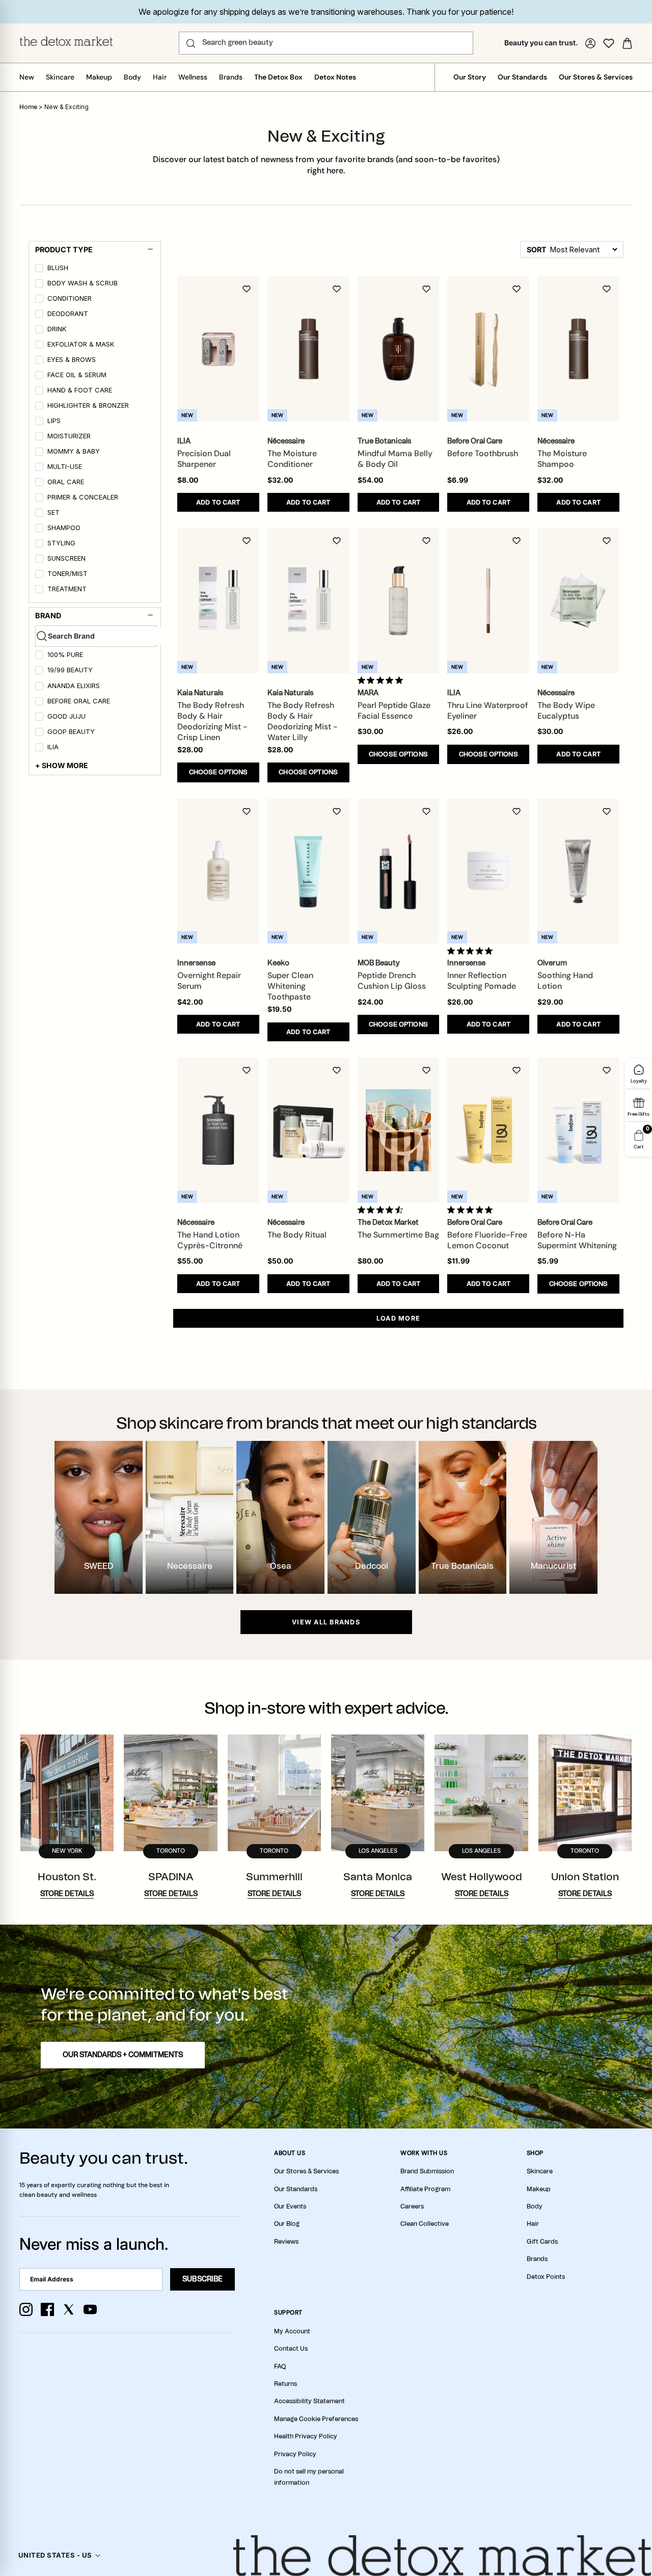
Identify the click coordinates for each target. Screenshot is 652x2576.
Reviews (286, 2242)
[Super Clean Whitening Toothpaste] (308, 871)
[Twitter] (69, 2309)
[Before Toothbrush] (488, 349)
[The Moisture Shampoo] (578, 349)
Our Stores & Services (596, 77)
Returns (286, 2384)
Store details (67, 1894)
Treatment (67, 589)
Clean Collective (425, 2224)
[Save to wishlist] (247, 289)
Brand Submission (427, 2171)
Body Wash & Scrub (83, 283)
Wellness (193, 77)
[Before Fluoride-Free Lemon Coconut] (488, 1130)
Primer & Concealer (83, 497)
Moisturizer (69, 436)
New (27, 77)
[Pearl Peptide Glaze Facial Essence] (399, 601)
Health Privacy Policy (306, 2436)
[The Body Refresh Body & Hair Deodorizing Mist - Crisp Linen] (218, 601)
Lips (54, 421)
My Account (292, 2331)
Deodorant (68, 314)
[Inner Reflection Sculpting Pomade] (488, 871)
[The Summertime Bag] (399, 1130)
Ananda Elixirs (74, 686)
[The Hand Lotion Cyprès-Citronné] (218, 1130)
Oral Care (66, 482)
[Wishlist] (609, 43)
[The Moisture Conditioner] (308, 349)
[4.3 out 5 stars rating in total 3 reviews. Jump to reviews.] (382, 1210)
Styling (61, 543)
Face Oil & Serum (77, 375)
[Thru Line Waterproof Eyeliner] (488, 601)
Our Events (290, 2206)
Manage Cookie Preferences (316, 2419)
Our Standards (522, 77)
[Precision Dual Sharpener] (218, 349)
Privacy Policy (295, 2454)
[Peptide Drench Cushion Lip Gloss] (399, 871)
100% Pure (65, 655)
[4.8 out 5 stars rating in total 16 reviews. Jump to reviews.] (382, 680)
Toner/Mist (67, 574)
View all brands (326, 1622)
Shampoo (64, 528)
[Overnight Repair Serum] (218, 871)
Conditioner (70, 298)
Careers (412, 2206)
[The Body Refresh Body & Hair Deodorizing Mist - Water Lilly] (308, 601)
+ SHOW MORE (62, 765)
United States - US (55, 2555)
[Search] (191, 43)
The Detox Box (278, 77)
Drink (57, 329)
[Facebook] (47, 2309)
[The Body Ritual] (308, 1130)
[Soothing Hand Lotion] (578, 871)
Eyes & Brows (72, 360)
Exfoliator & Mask (81, 344)
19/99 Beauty (70, 670)
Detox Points (546, 2277)
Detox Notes (335, 77)
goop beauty (71, 732)
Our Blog (287, 2224)
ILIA (53, 747)
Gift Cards (542, 2242)
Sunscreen (66, 558)
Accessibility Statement (309, 2401)
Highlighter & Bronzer (88, 405)
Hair (160, 77)
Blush (58, 268)
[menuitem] (96, 270)
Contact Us (291, 2349)
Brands (231, 77)
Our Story (470, 77)
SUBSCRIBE (202, 2279)
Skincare (60, 77)
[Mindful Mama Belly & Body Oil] (399, 349)
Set (53, 512)
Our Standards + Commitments (123, 2055)
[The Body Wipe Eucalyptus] (578, 601)
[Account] (590, 43)
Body (132, 77)
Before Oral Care (79, 701)
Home (28, 107)
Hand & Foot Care (80, 390)
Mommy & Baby (74, 451)
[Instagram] (26, 2309)
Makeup (99, 77)
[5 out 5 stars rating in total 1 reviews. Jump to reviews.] (472, 951)
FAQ (280, 2367)
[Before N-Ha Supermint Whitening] (578, 1130)
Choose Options (219, 772)
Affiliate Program (425, 2189)
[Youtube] (90, 2309)
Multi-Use (65, 467)
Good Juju (66, 716)
